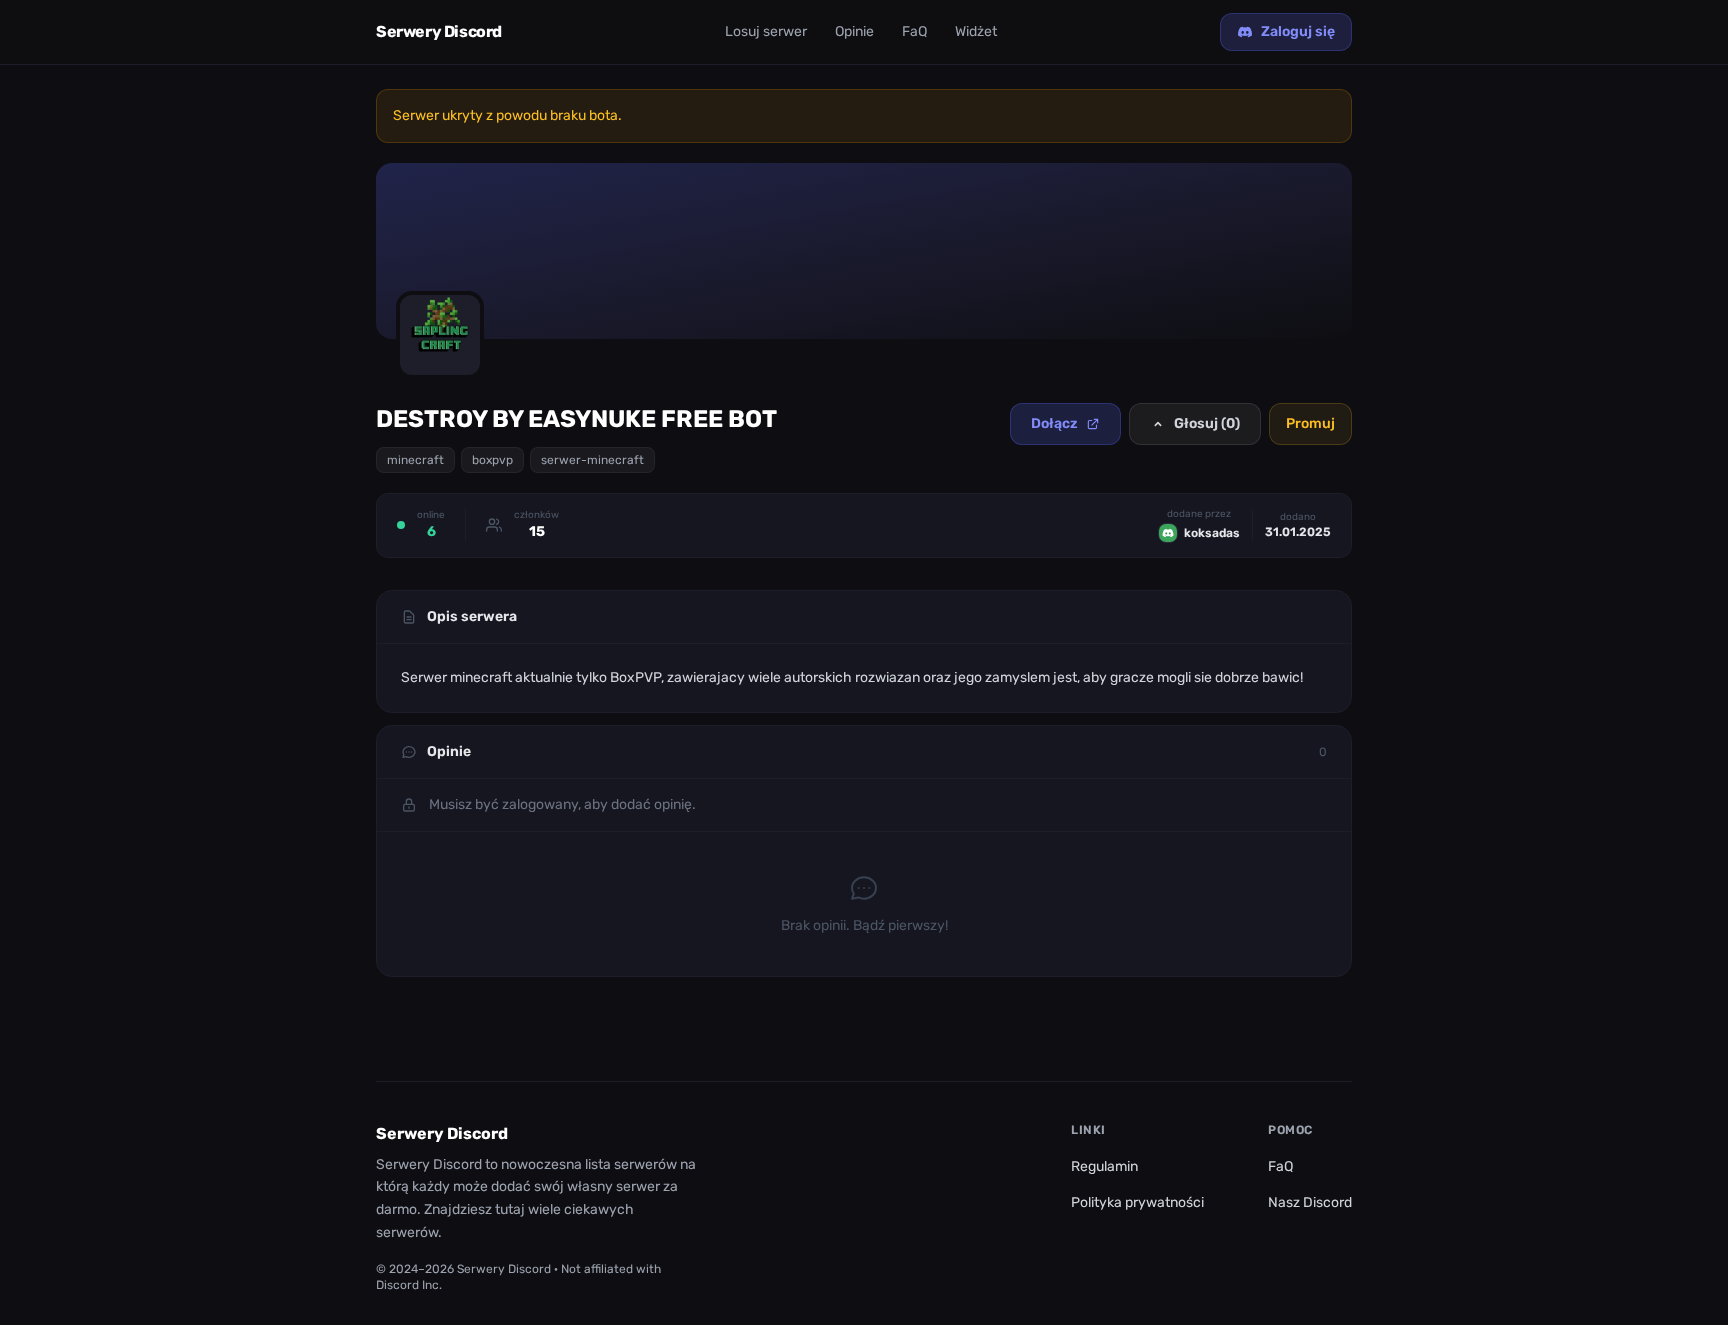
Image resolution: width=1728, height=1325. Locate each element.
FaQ (914, 31)
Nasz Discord (1310, 1202)
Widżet (976, 31)
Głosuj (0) (1207, 423)
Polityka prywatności (1137, 1202)
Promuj (1310, 423)
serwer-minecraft (592, 460)
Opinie (854, 31)
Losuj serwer (766, 31)
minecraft (415, 460)
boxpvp (492, 460)
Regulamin (1104, 1166)
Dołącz (1054, 423)
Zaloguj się (1298, 31)
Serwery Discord (439, 31)
